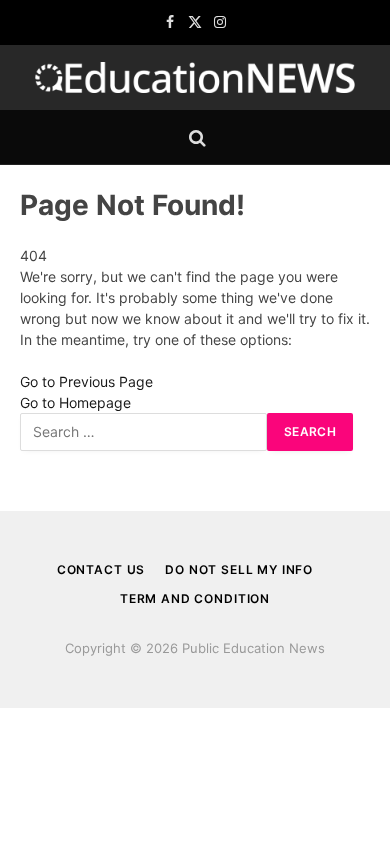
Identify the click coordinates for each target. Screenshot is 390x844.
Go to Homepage (75, 402)
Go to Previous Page (86, 381)
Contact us (101, 569)
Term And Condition (195, 598)
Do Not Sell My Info (239, 569)
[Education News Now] (195, 77)
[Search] (195, 137)
